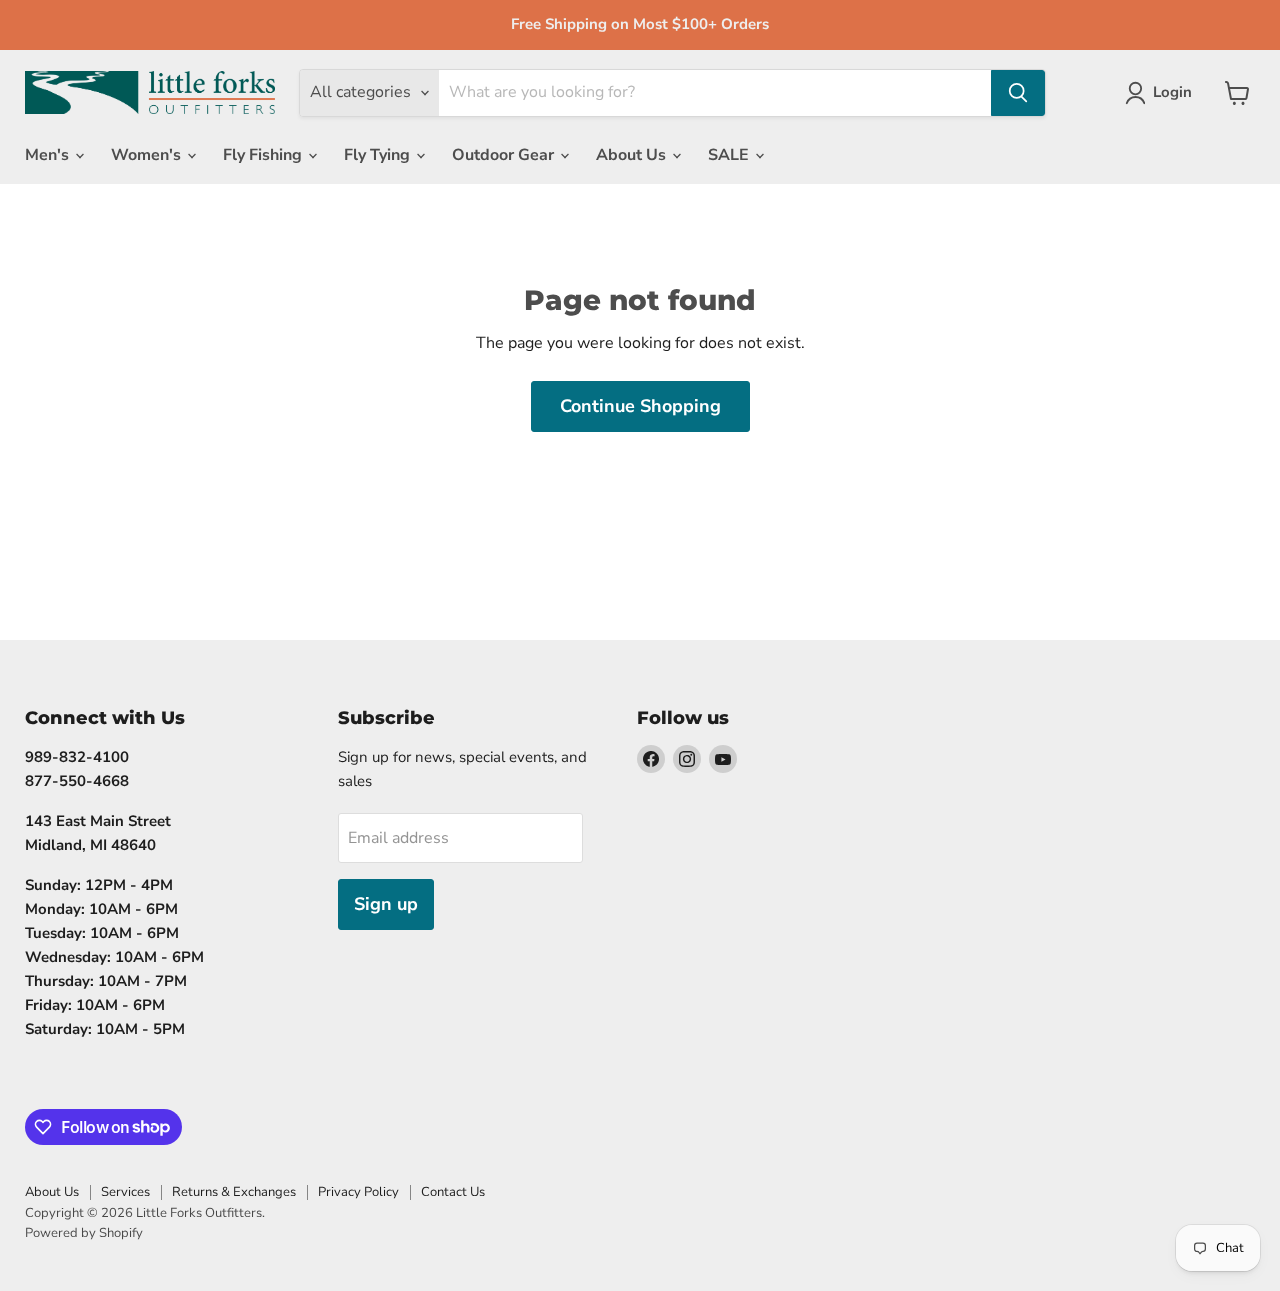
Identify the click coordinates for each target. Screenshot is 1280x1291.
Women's (148, 155)
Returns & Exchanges (234, 1192)
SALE (730, 155)
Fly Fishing (264, 155)
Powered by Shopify (84, 1233)
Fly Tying (379, 155)
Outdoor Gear (505, 155)
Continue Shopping (640, 406)
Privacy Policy (358, 1192)
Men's (49, 155)
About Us (633, 155)
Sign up (386, 904)
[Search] (1018, 93)
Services (125, 1192)
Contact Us (453, 1192)
